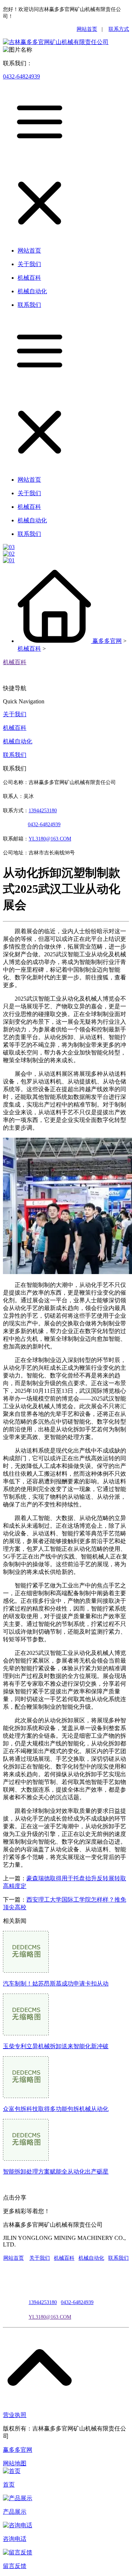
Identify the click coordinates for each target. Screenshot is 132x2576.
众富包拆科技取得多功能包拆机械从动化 (56, 2109)
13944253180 (43, 811)
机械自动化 (18, 741)
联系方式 (119, 29)
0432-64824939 (21, 76)
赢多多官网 (107, 641)
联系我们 (15, 755)
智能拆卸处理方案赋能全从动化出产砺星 (56, 2172)
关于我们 (15, 714)
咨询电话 (15, 2539)
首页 (9, 2485)
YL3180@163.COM (50, 2317)
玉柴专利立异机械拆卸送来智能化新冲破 (56, 2046)
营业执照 (15, 2415)
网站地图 (15, 2463)
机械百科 (29, 649)
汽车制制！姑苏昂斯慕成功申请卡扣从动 (56, 1983)
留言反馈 (15, 2566)
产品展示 (15, 2512)
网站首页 (87, 29)
